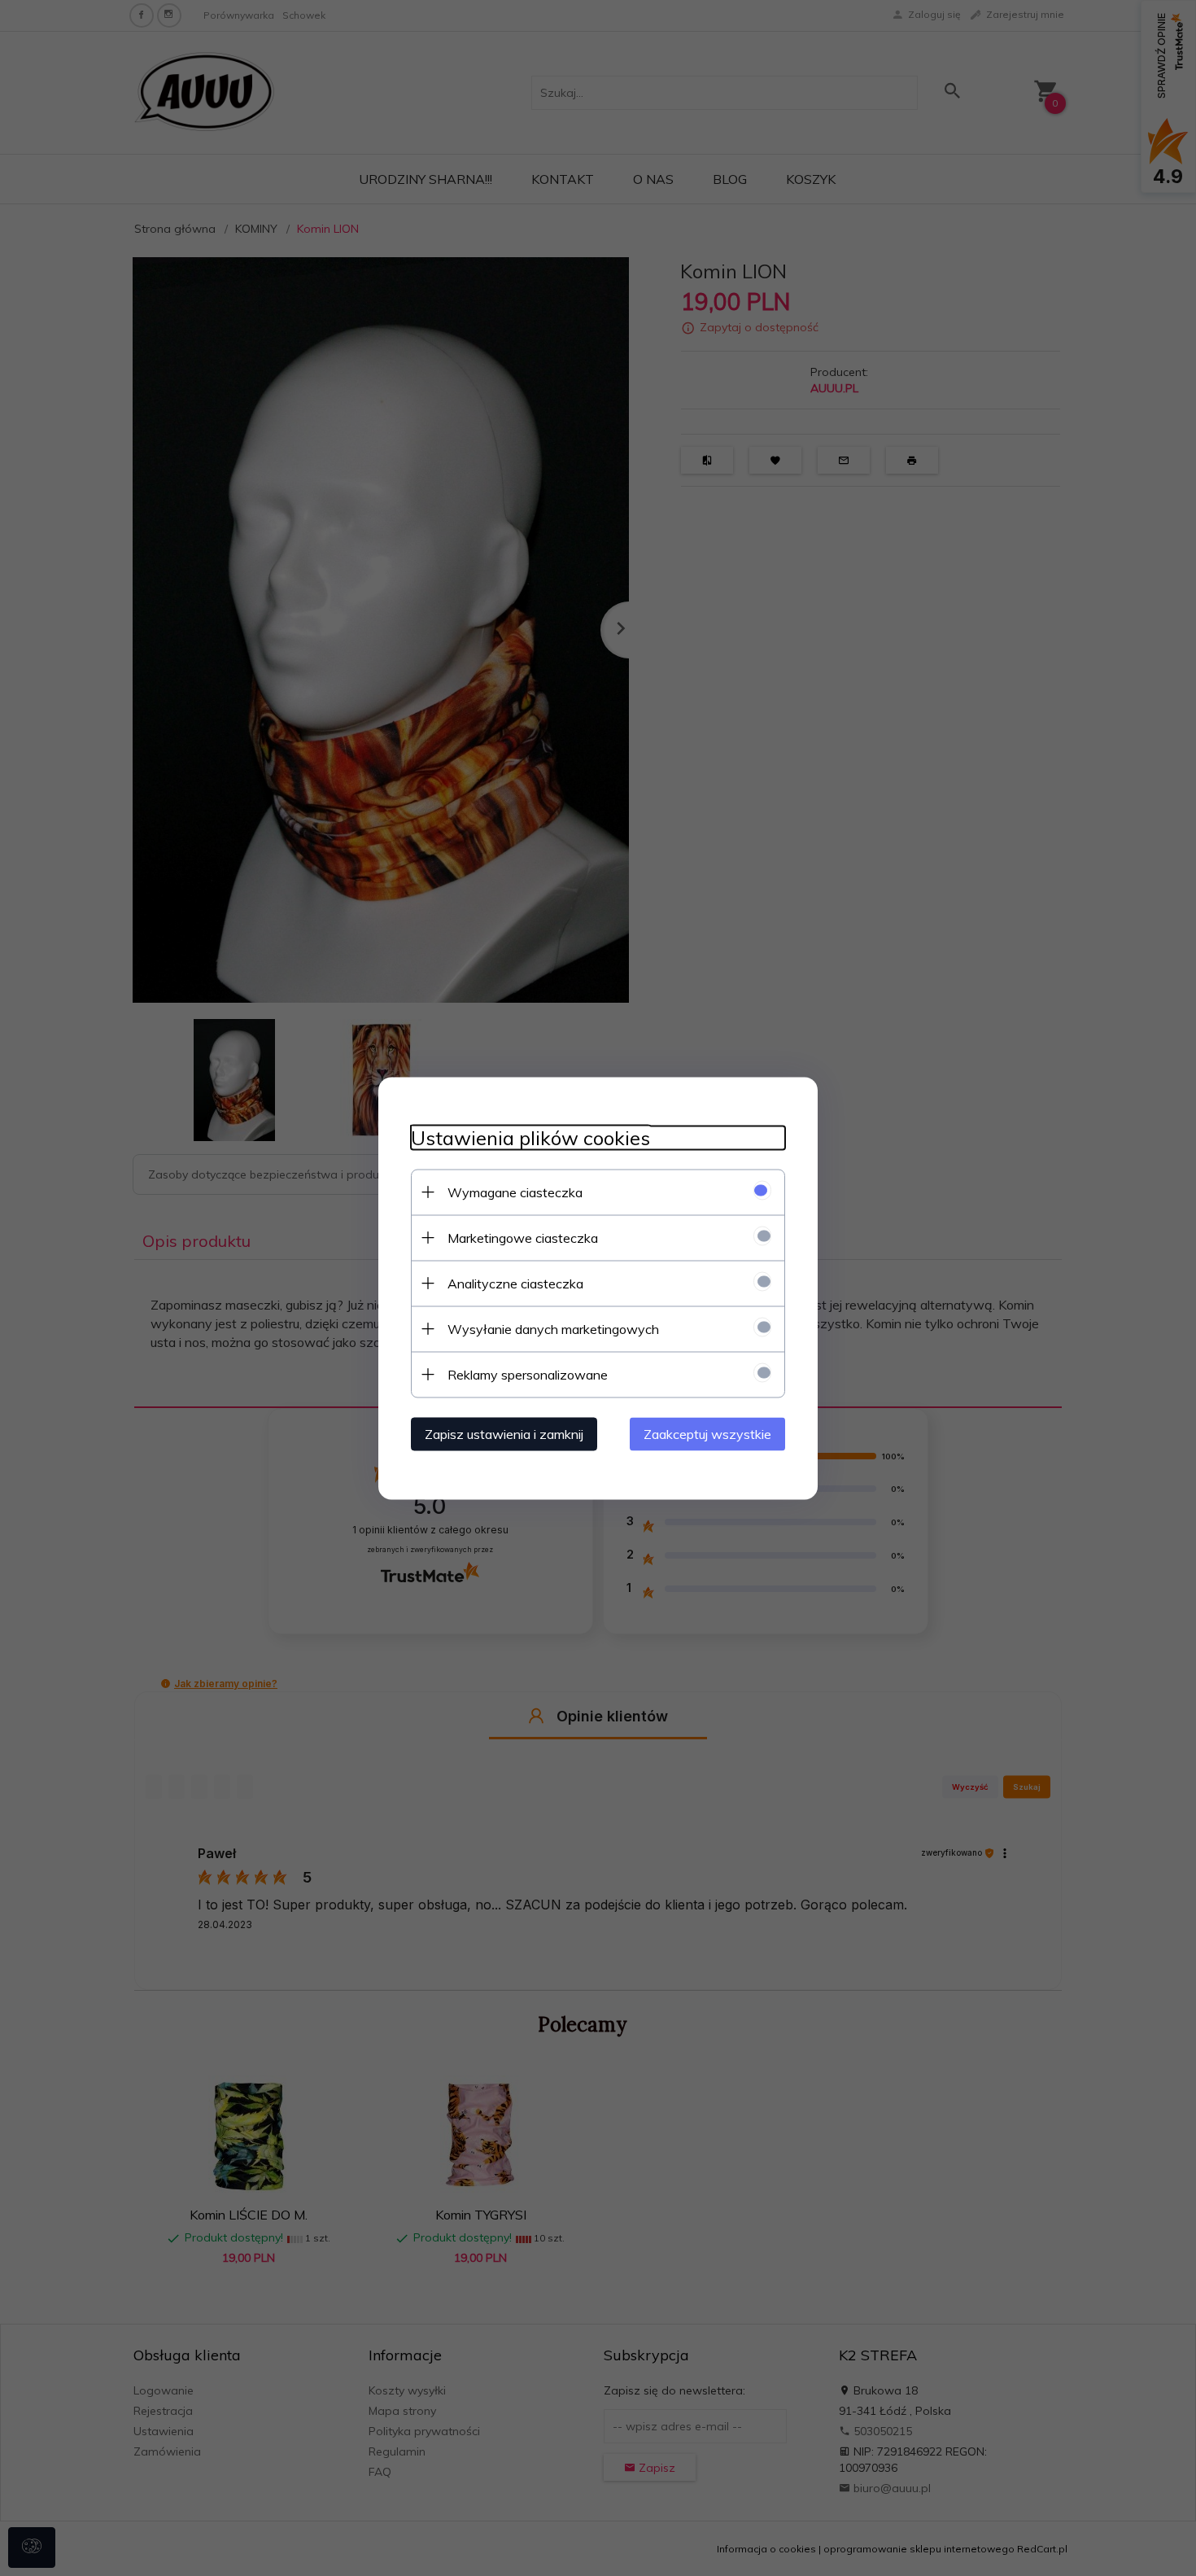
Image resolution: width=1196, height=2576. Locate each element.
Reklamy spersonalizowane (528, 1374)
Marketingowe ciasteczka (523, 1237)
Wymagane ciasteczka (515, 1192)
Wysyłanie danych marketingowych (553, 1328)
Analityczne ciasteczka (515, 1283)
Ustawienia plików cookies (530, 1137)
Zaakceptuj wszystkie (707, 1433)
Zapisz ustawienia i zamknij (504, 1433)
